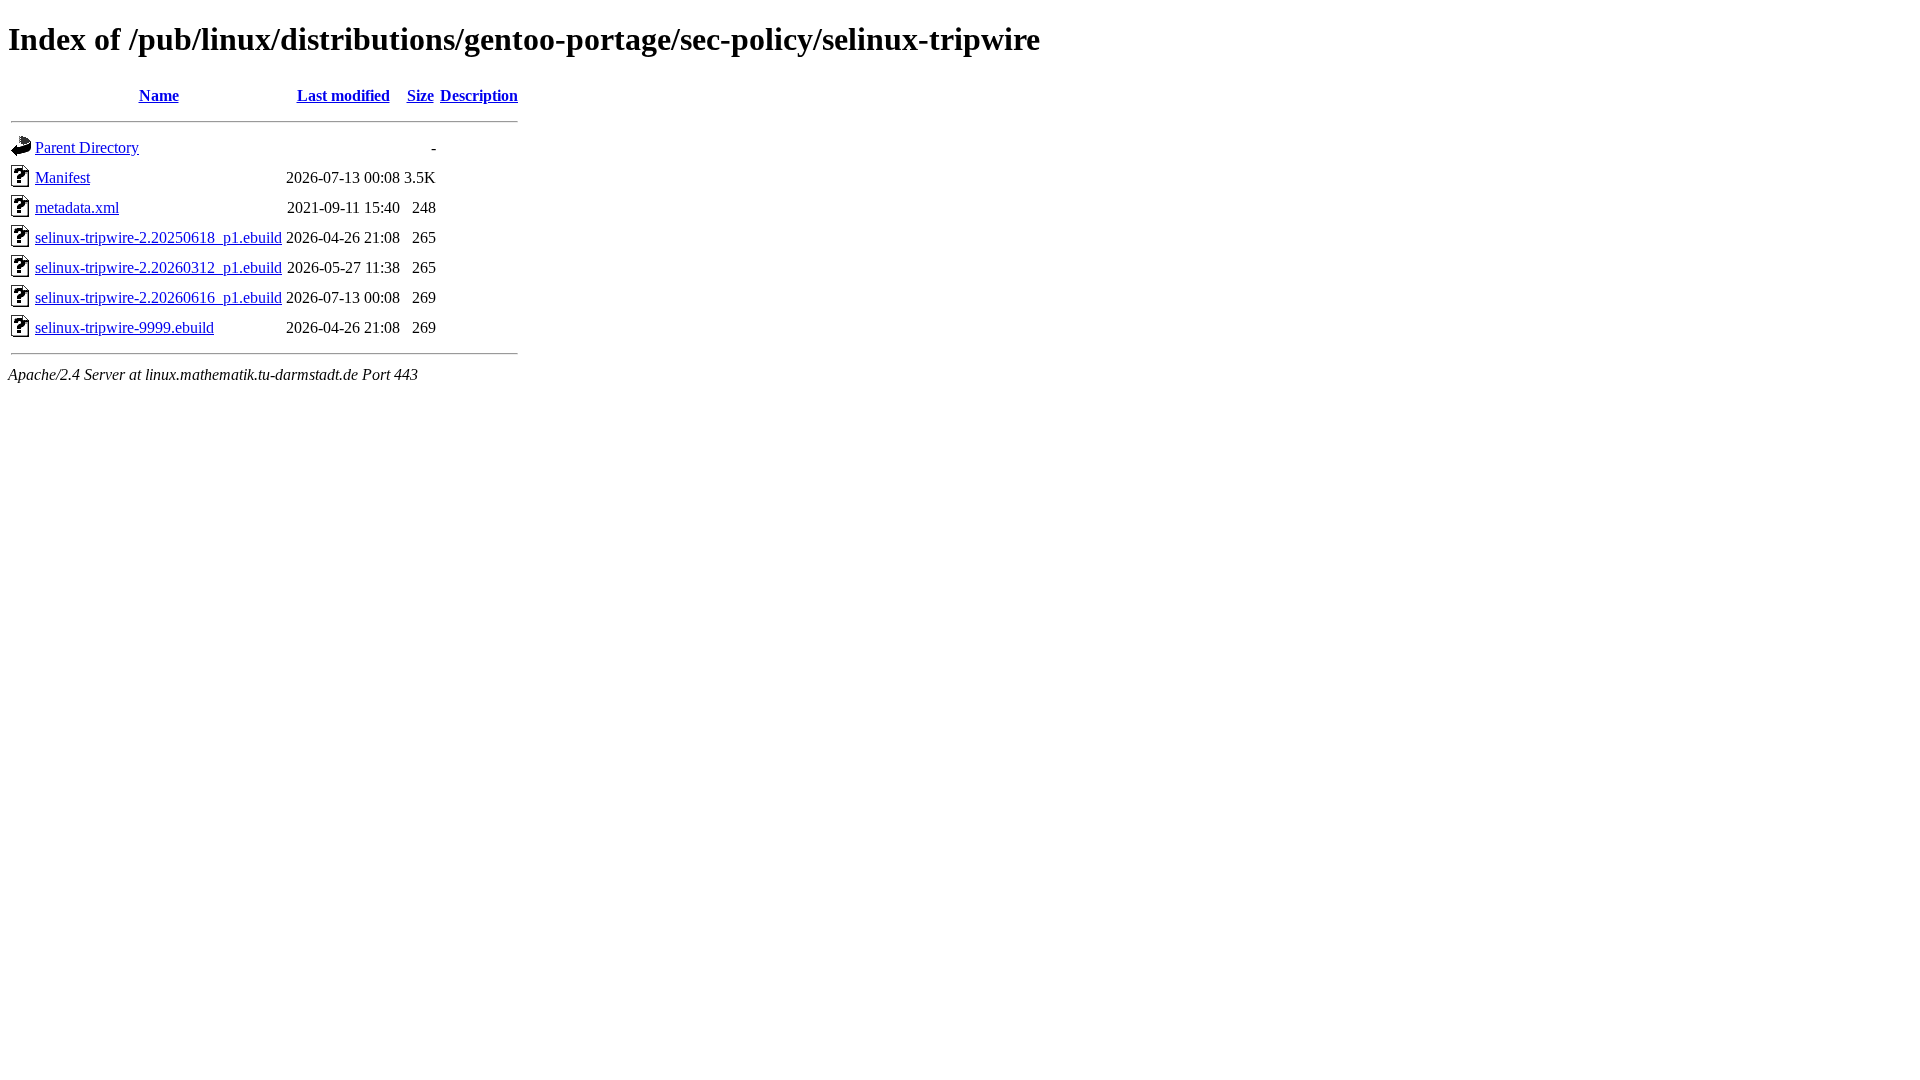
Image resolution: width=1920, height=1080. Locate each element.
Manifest (62, 177)
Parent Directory (87, 147)
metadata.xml (77, 207)
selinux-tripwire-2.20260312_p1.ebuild (158, 267)
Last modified (343, 95)
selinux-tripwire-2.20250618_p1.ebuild (158, 237)
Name (159, 95)
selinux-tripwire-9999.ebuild (124, 327)
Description (479, 95)
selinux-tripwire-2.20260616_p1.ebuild (158, 297)
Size (420, 95)
